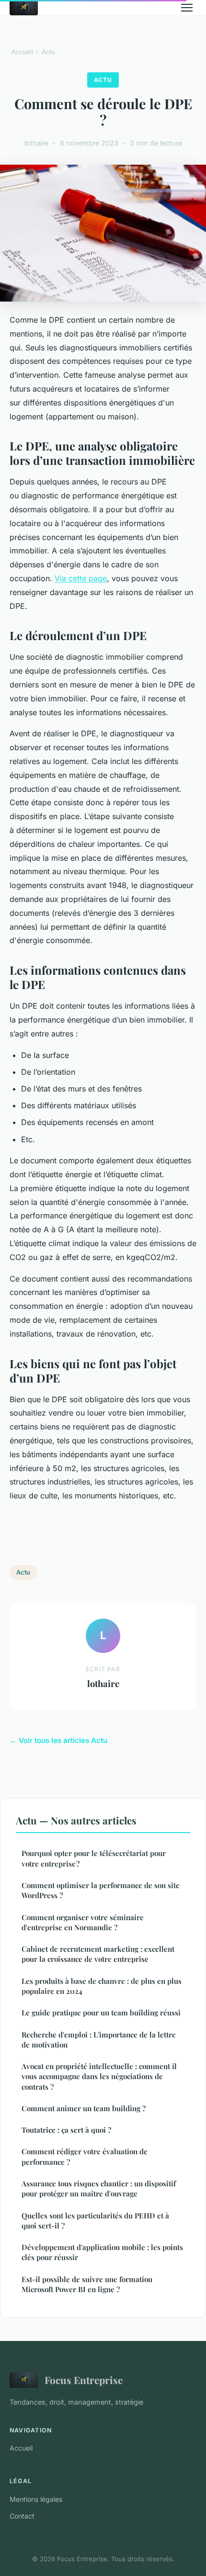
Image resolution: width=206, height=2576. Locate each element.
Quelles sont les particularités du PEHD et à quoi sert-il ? (95, 2221)
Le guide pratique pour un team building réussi (101, 2013)
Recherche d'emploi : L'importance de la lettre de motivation (99, 2040)
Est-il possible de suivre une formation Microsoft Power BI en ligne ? (87, 2284)
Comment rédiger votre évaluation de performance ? (85, 2156)
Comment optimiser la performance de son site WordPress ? (101, 1890)
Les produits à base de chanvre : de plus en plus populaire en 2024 (102, 1986)
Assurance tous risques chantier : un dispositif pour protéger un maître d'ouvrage (99, 2188)
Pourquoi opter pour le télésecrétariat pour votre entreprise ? (94, 1858)
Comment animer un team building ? (84, 2108)
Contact (22, 2516)
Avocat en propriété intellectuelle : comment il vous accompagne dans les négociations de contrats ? (99, 2076)
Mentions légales (36, 2499)
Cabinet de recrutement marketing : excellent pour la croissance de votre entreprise (98, 1954)
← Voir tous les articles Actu (58, 1740)
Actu (48, 52)
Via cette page (81, 578)
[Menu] (187, 8)
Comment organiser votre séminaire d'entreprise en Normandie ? (83, 1922)
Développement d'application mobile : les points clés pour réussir (102, 2252)
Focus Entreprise (84, 2380)
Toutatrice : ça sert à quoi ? (66, 2130)
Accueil (22, 52)
